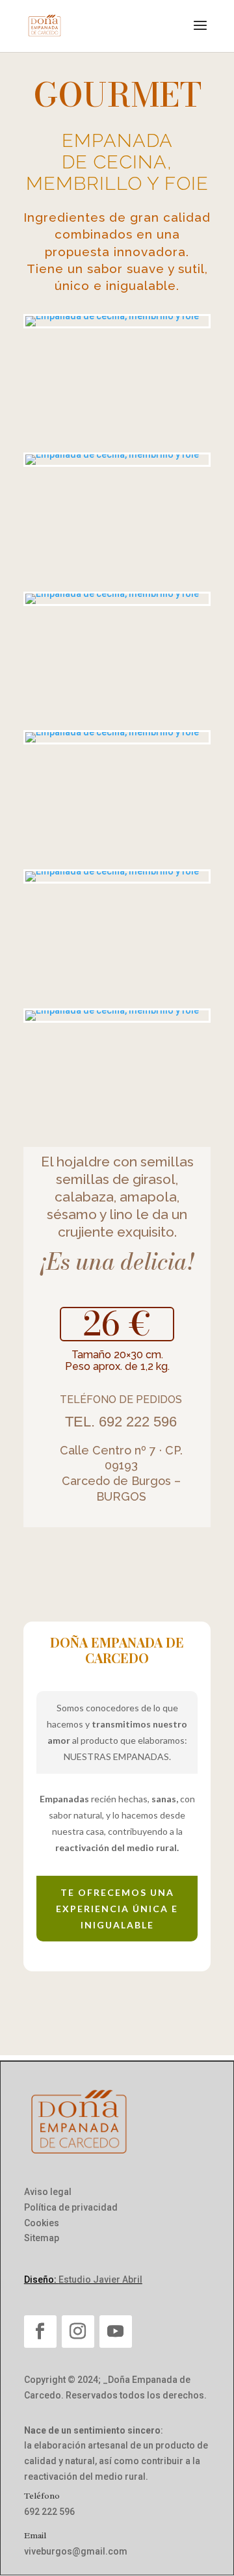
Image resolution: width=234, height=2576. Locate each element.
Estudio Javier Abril (100, 2280)
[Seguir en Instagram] (78, 2332)
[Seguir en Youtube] (116, 2332)
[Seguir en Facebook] (40, 2332)
